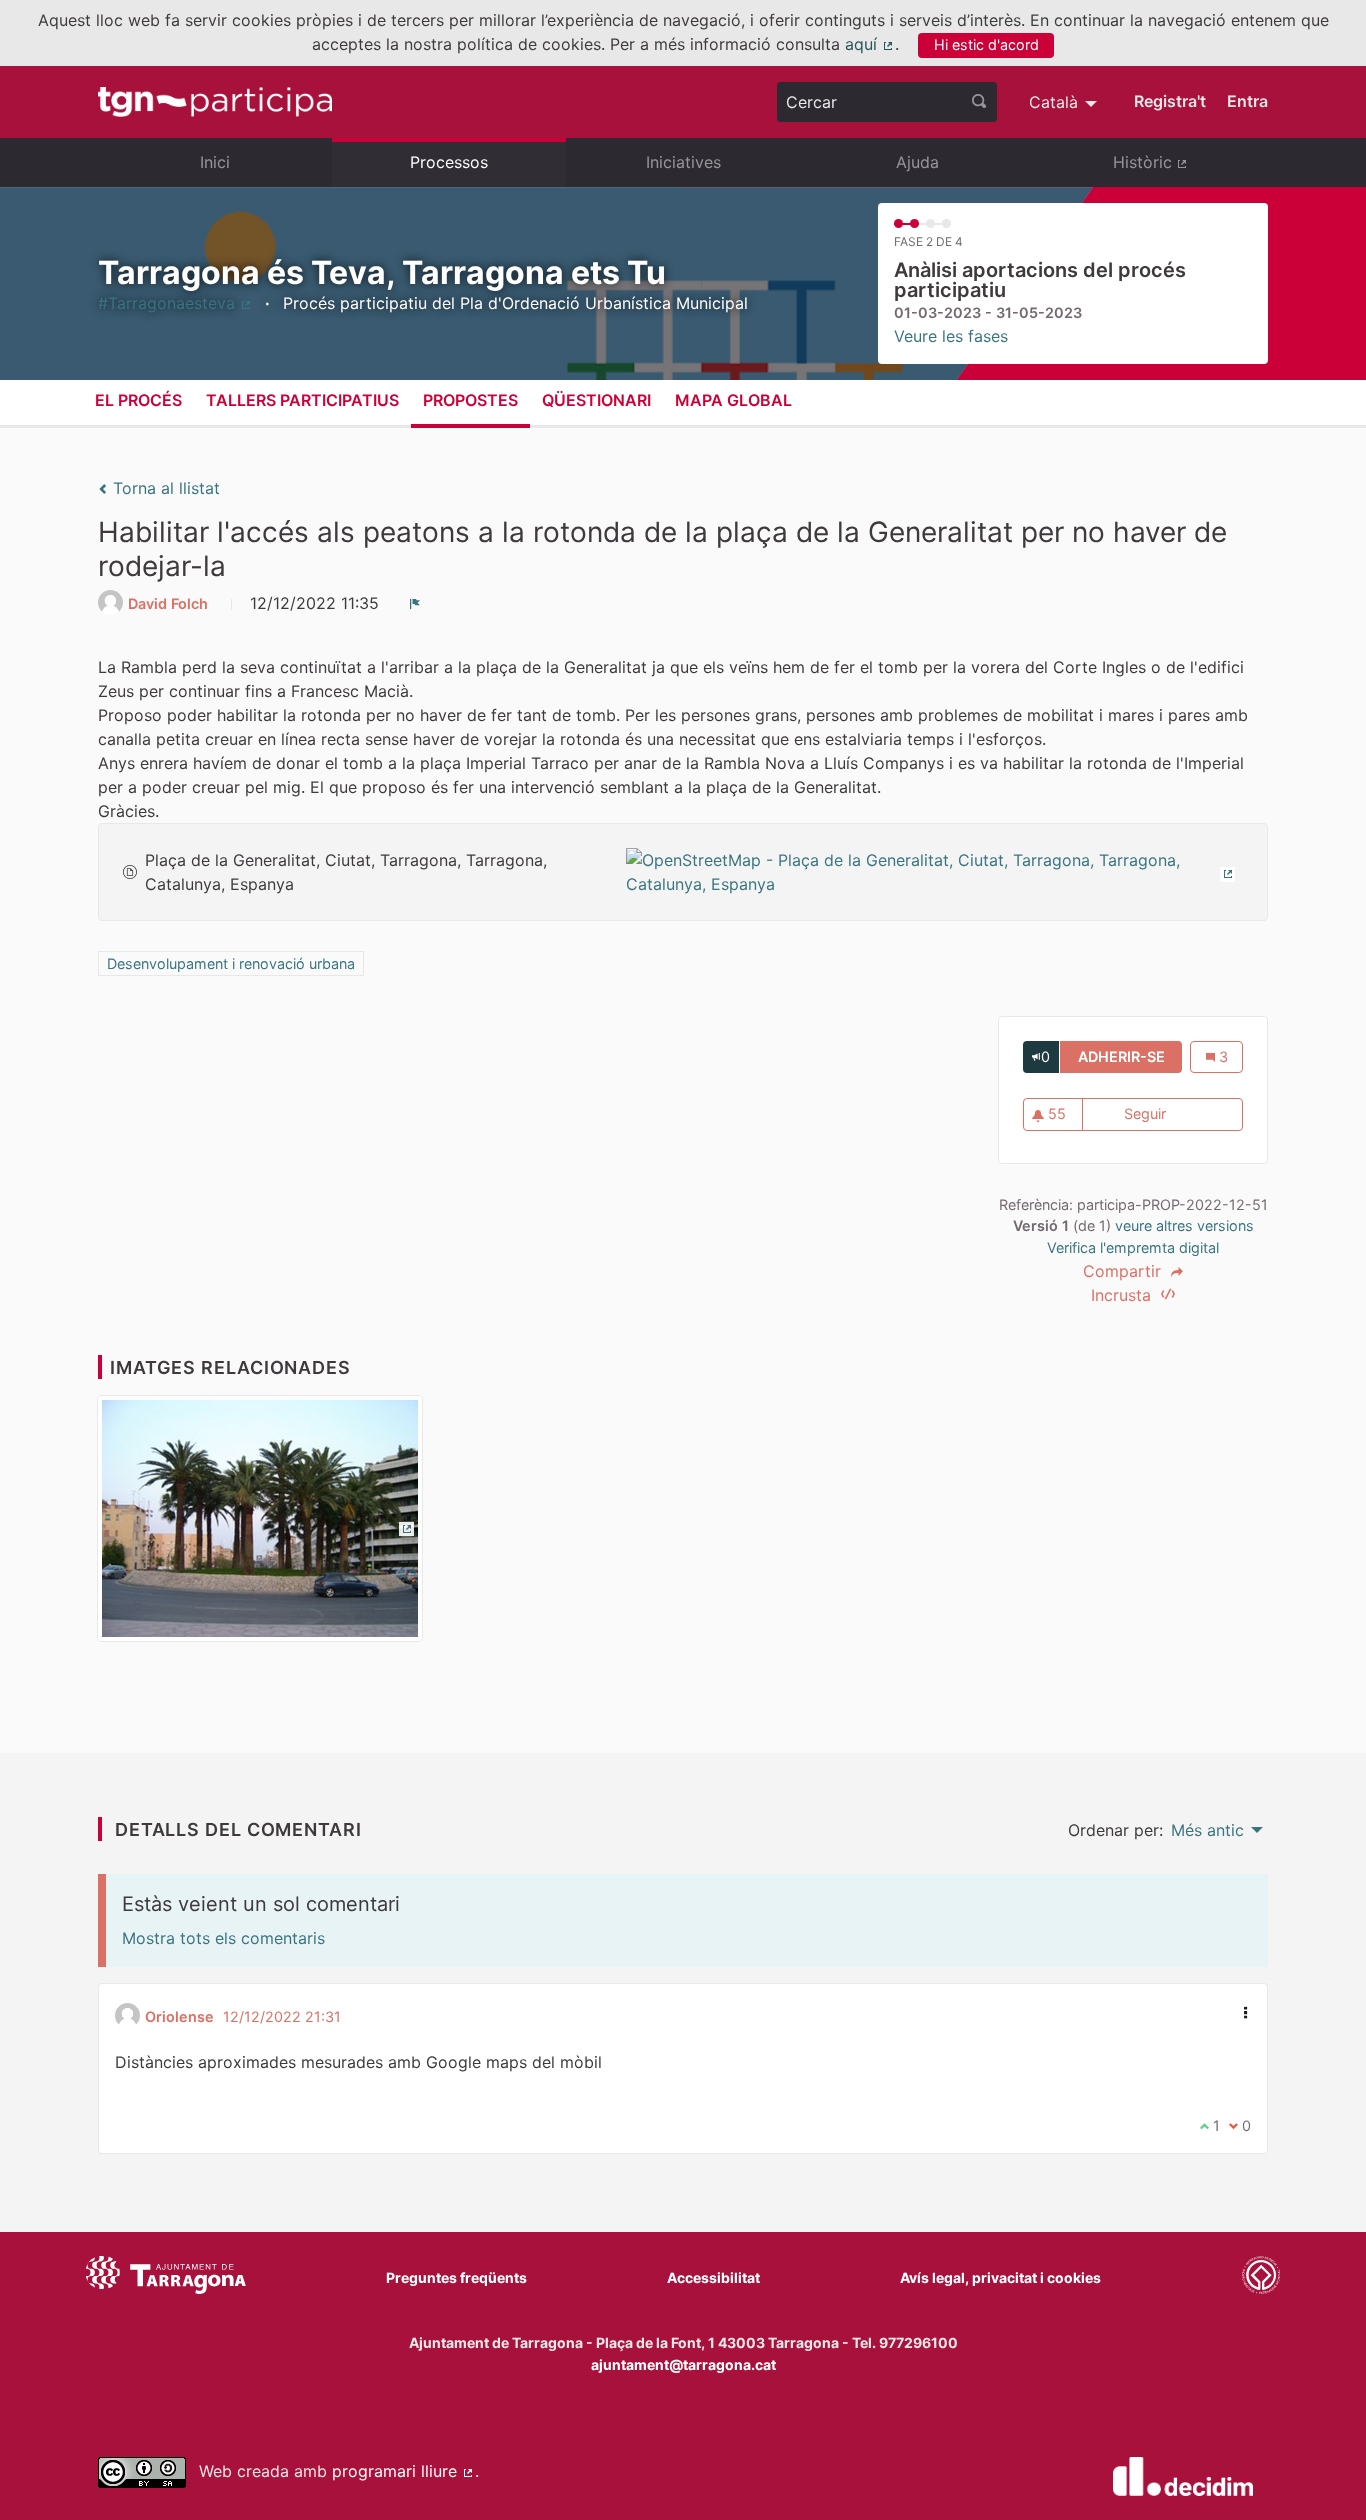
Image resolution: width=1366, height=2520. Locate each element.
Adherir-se (1130, 1056)
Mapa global (733, 400)
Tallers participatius (302, 400)
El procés (138, 400)
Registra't (1170, 101)
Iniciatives (683, 162)
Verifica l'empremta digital (1133, 1247)
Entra (1247, 101)
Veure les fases (951, 336)
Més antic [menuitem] (1207, 1830)
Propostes (470, 400)
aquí (870, 44)
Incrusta (1123, 1295)
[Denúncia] (415, 603)
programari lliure (403, 2471)
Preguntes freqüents (456, 2277)
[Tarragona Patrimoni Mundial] (1261, 2278)
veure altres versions (1184, 1225)
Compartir (1124, 1271)
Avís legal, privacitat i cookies (1000, 2277)
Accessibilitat (713, 2277)
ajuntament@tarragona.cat (683, 2364)
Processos (449, 162)
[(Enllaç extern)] (934, 870)
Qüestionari (596, 400)
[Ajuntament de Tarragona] (166, 2278)
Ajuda (917, 162)
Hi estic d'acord (986, 44)
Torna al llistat (164, 488)
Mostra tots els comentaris (223, 1938)
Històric (1190, 170)
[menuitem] (1065, 102)
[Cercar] (979, 102)
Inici (215, 162)
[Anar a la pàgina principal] (215, 102)
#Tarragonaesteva (175, 303)
